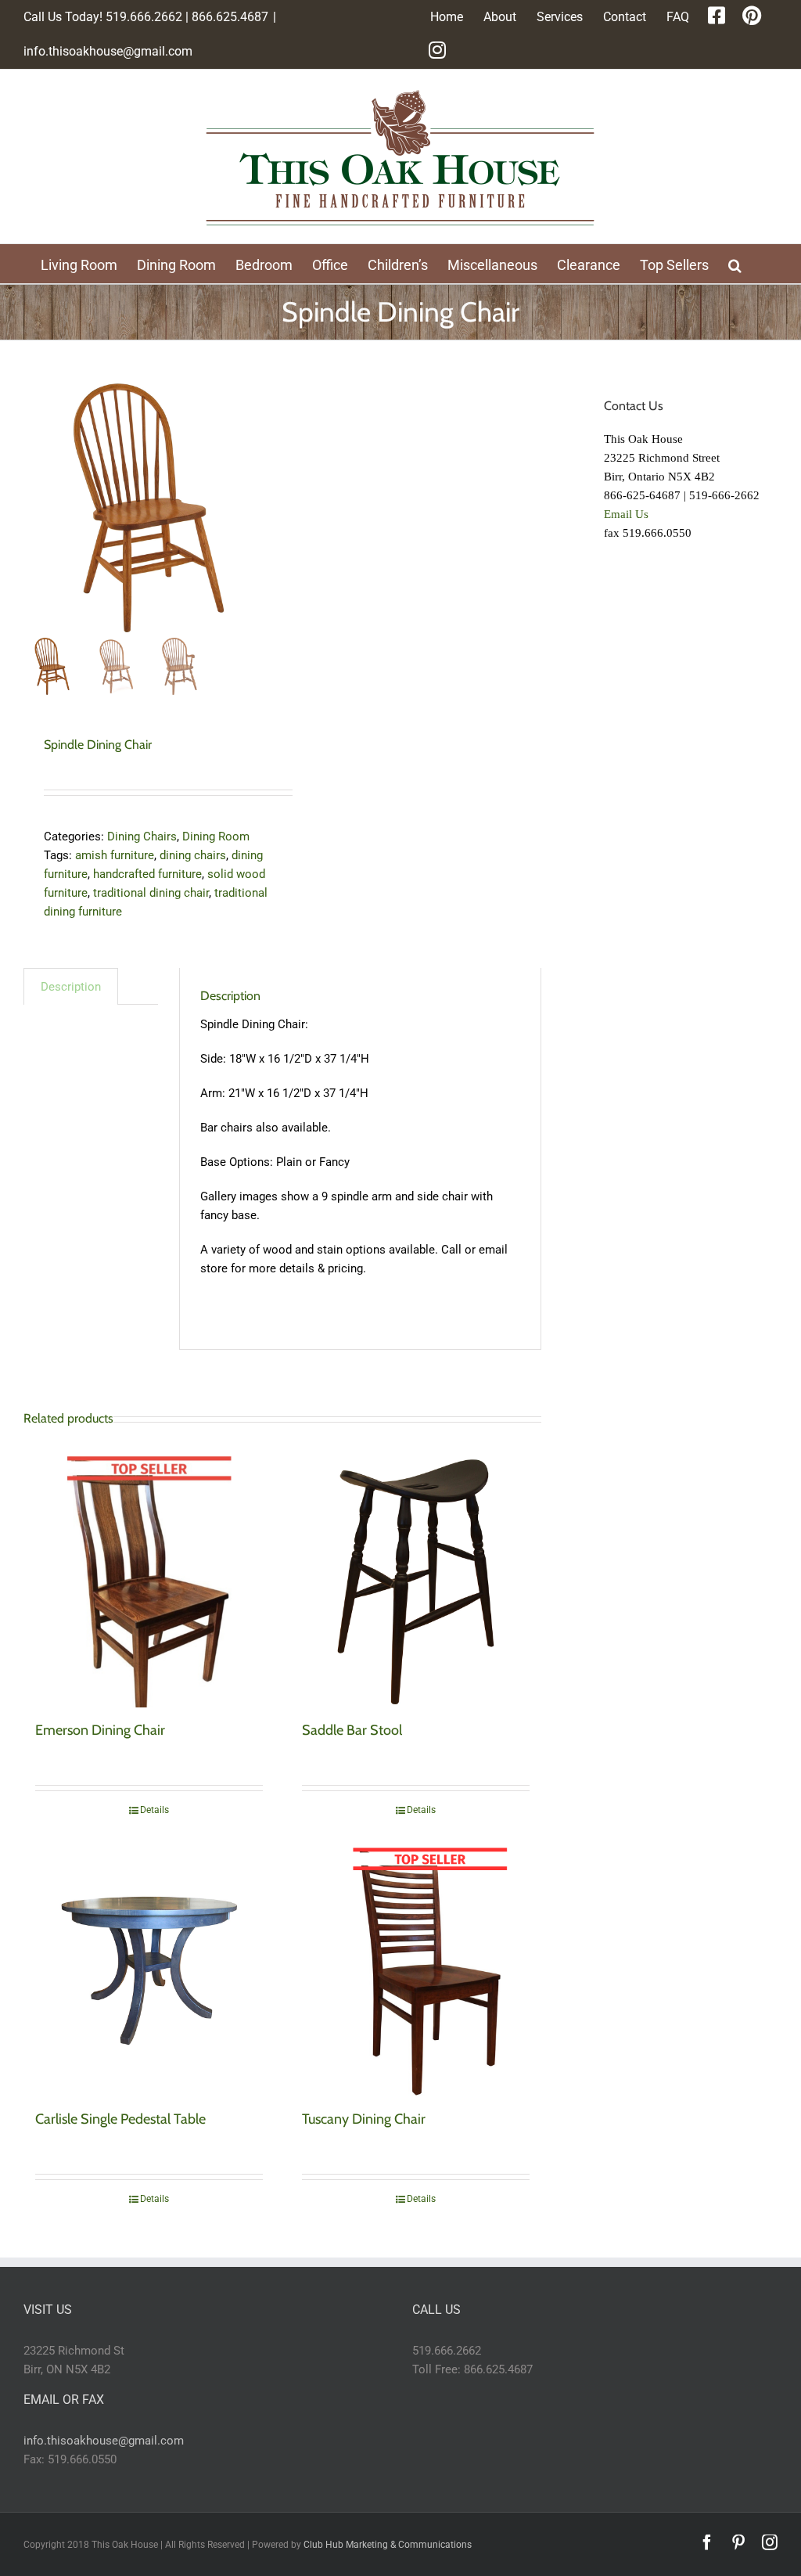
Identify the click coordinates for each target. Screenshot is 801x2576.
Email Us (626, 514)
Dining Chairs (142, 836)
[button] (735, 264)
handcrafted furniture (147, 874)
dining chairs (193, 855)
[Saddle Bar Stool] (416, 1582)
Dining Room (216, 836)
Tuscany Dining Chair (364, 2119)
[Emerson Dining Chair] (149, 1582)
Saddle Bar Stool (352, 1730)
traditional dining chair (151, 893)
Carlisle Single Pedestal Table (120, 2119)
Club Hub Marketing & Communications (388, 2545)
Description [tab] (71, 987)
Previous (35, 508)
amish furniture (115, 855)
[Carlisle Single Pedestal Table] (149, 1971)
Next (261, 508)
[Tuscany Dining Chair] (416, 1971)
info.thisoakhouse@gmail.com (108, 51)
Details (154, 1810)
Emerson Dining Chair (100, 1730)
